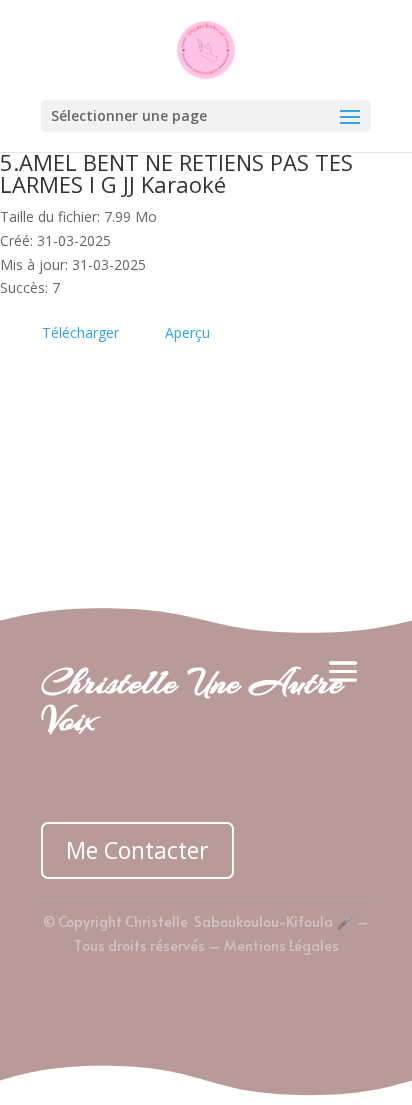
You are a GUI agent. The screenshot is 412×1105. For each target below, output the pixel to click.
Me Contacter (137, 850)
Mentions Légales (281, 945)
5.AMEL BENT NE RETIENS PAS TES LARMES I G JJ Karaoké (176, 173)
